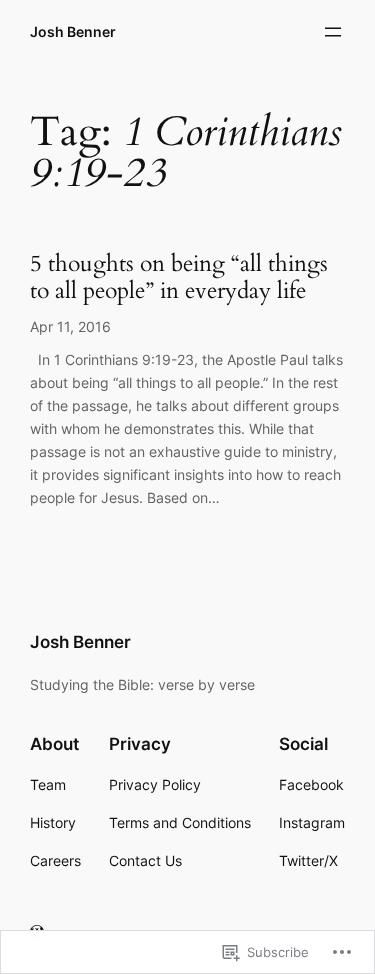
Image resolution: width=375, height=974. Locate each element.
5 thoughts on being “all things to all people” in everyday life (179, 278)
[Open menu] (333, 32)
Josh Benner (73, 31)
